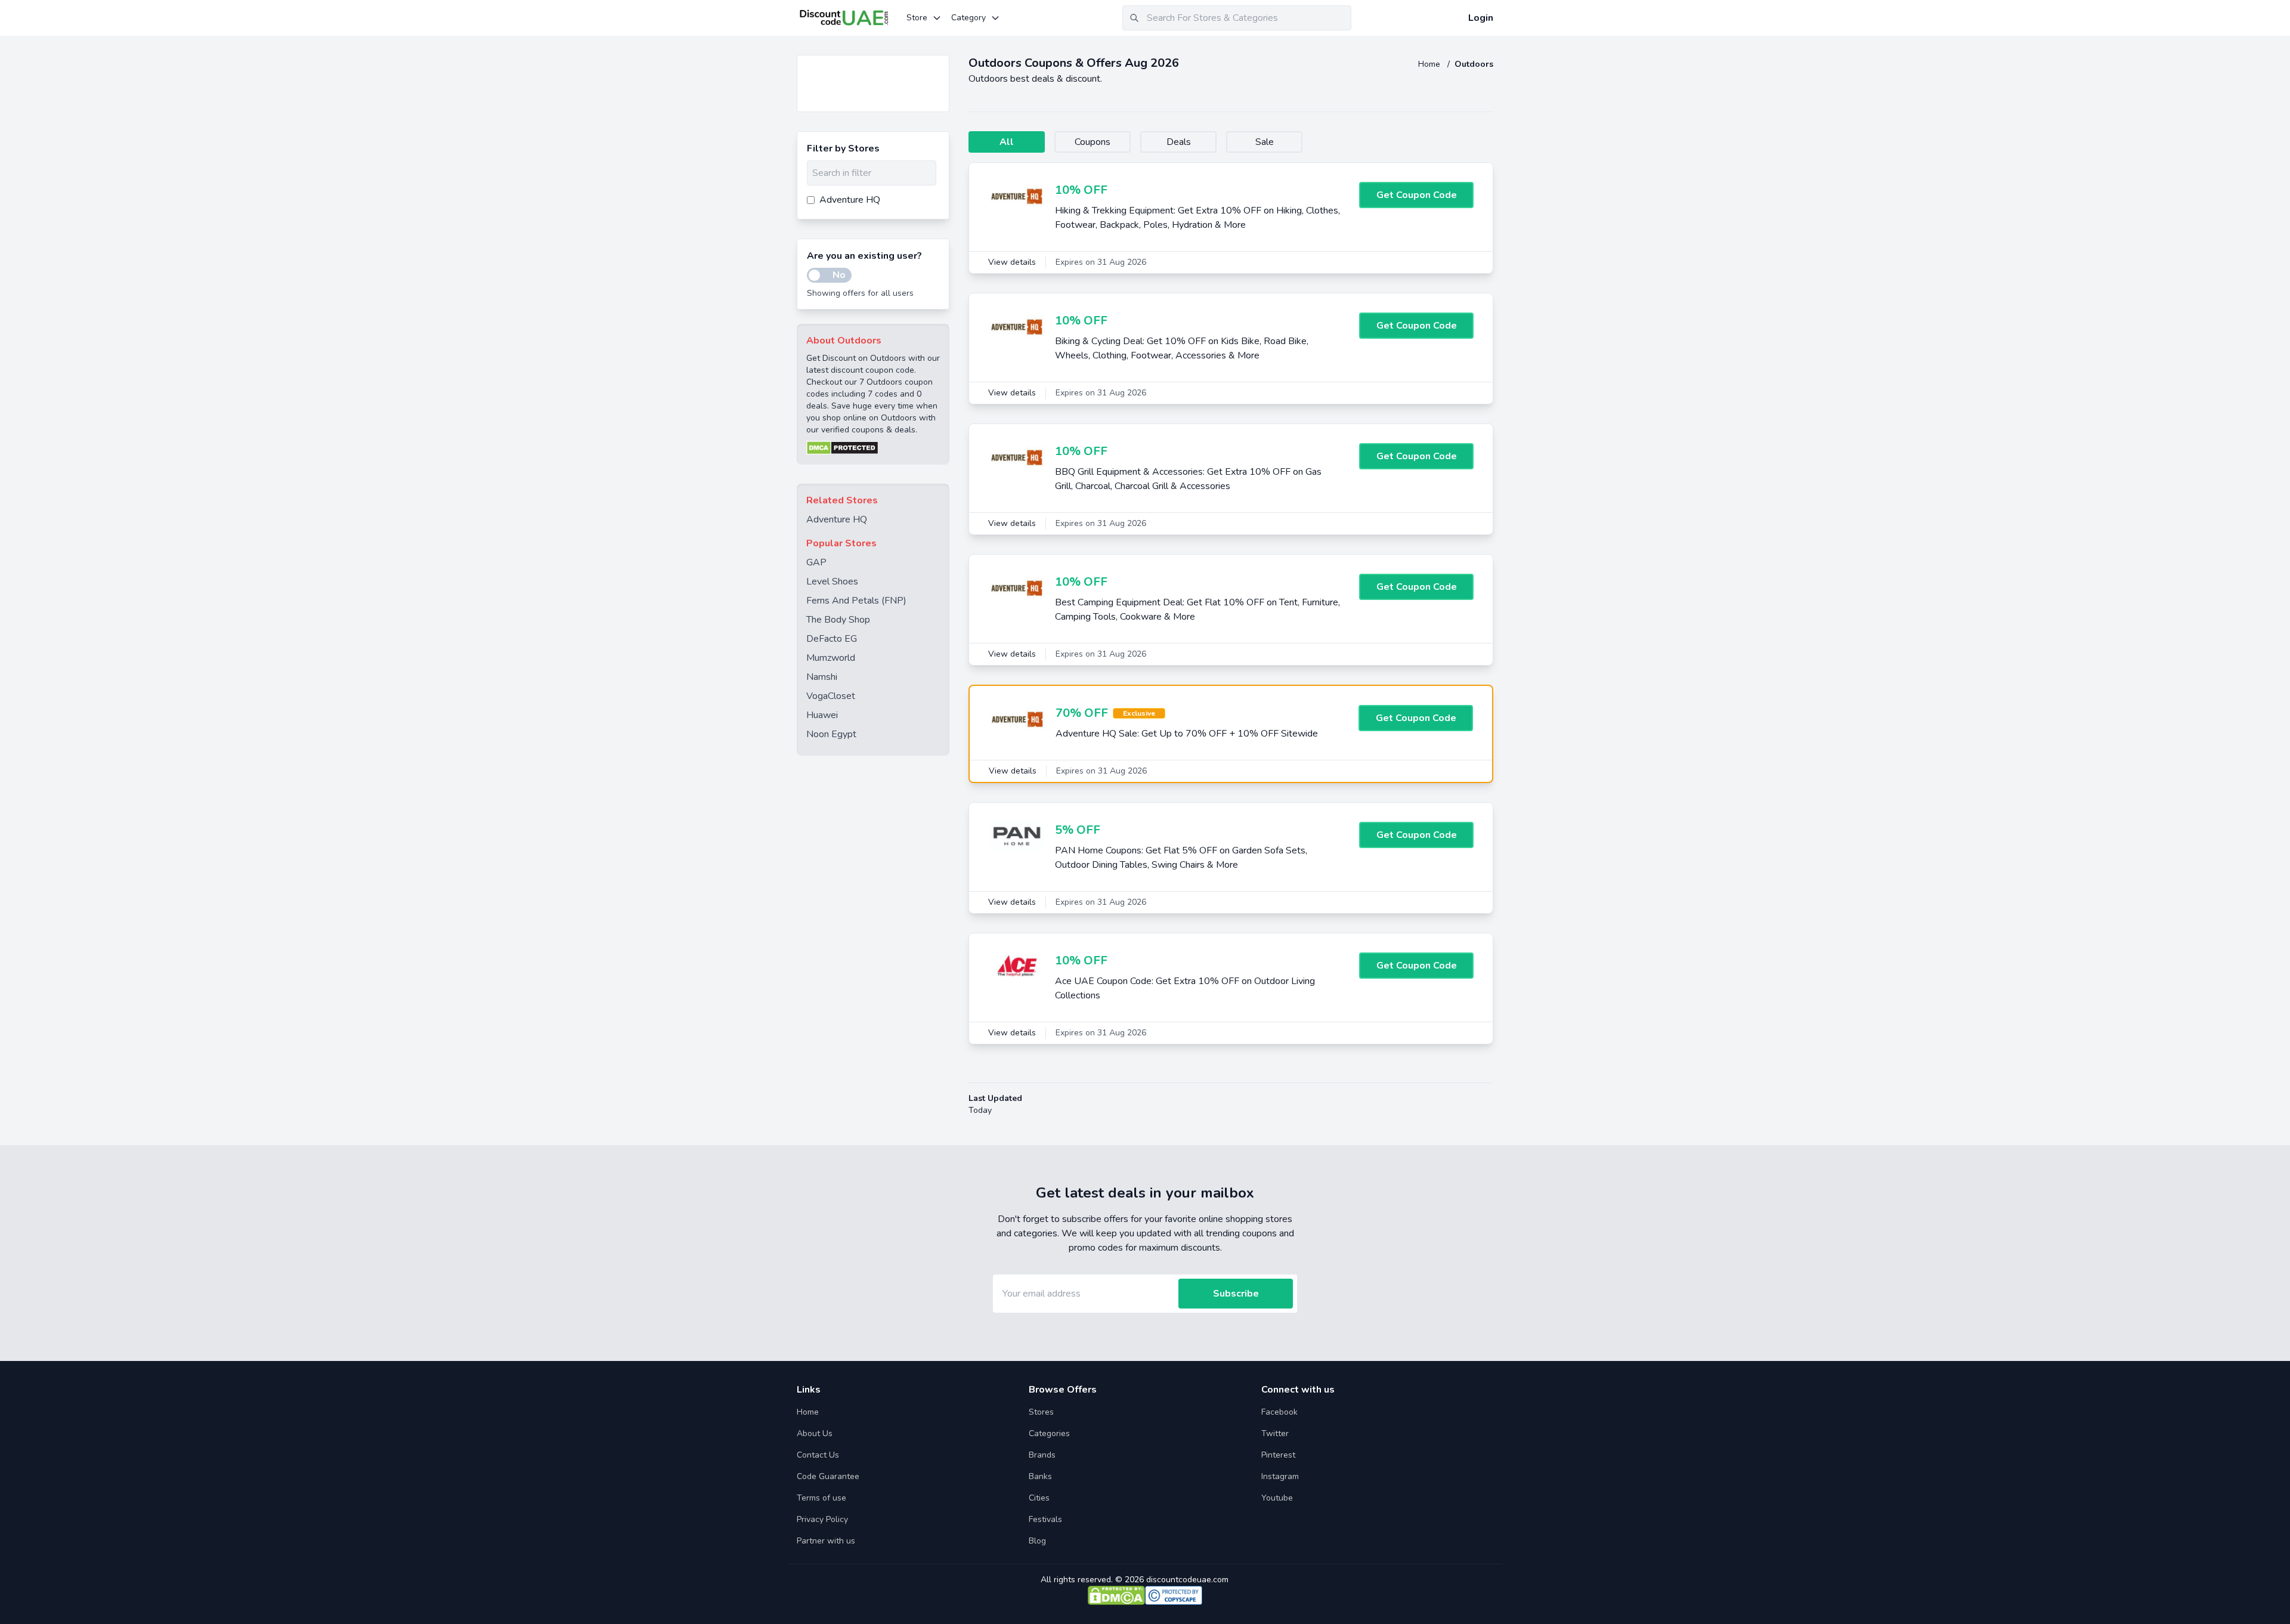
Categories (1049, 1433)
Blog (1037, 1541)
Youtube (1277, 1498)
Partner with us (826, 1541)
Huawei (822, 715)
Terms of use (821, 1498)
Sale (1265, 142)
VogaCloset (831, 696)
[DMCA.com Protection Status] (873, 448)
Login (1481, 18)
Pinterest (1278, 1455)
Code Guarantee (828, 1476)
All (1007, 142)
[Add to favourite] (939, 65)
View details (1012, 262)
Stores (1041, 1412)
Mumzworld (831, 658)
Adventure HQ (837, 519)
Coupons (1093, 142)
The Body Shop (838, 620)
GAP (816, 562)
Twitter (1275, 1433)
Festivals (1045, 1519)
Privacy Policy (822, 1519)
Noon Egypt (831, 734)
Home (1430, 64)
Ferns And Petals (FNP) (856, 601)
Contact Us (818, 1455)
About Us (815, 1433)
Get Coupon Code (1417, 195)
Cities (1039, 1498)
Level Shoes (832, 581)
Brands (1042, 1455)
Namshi (822, 677)
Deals (1179, 142)
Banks (1040, 1476)
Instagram (1280, 1476)
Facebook (1279, 1412)
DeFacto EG (832, 639)
